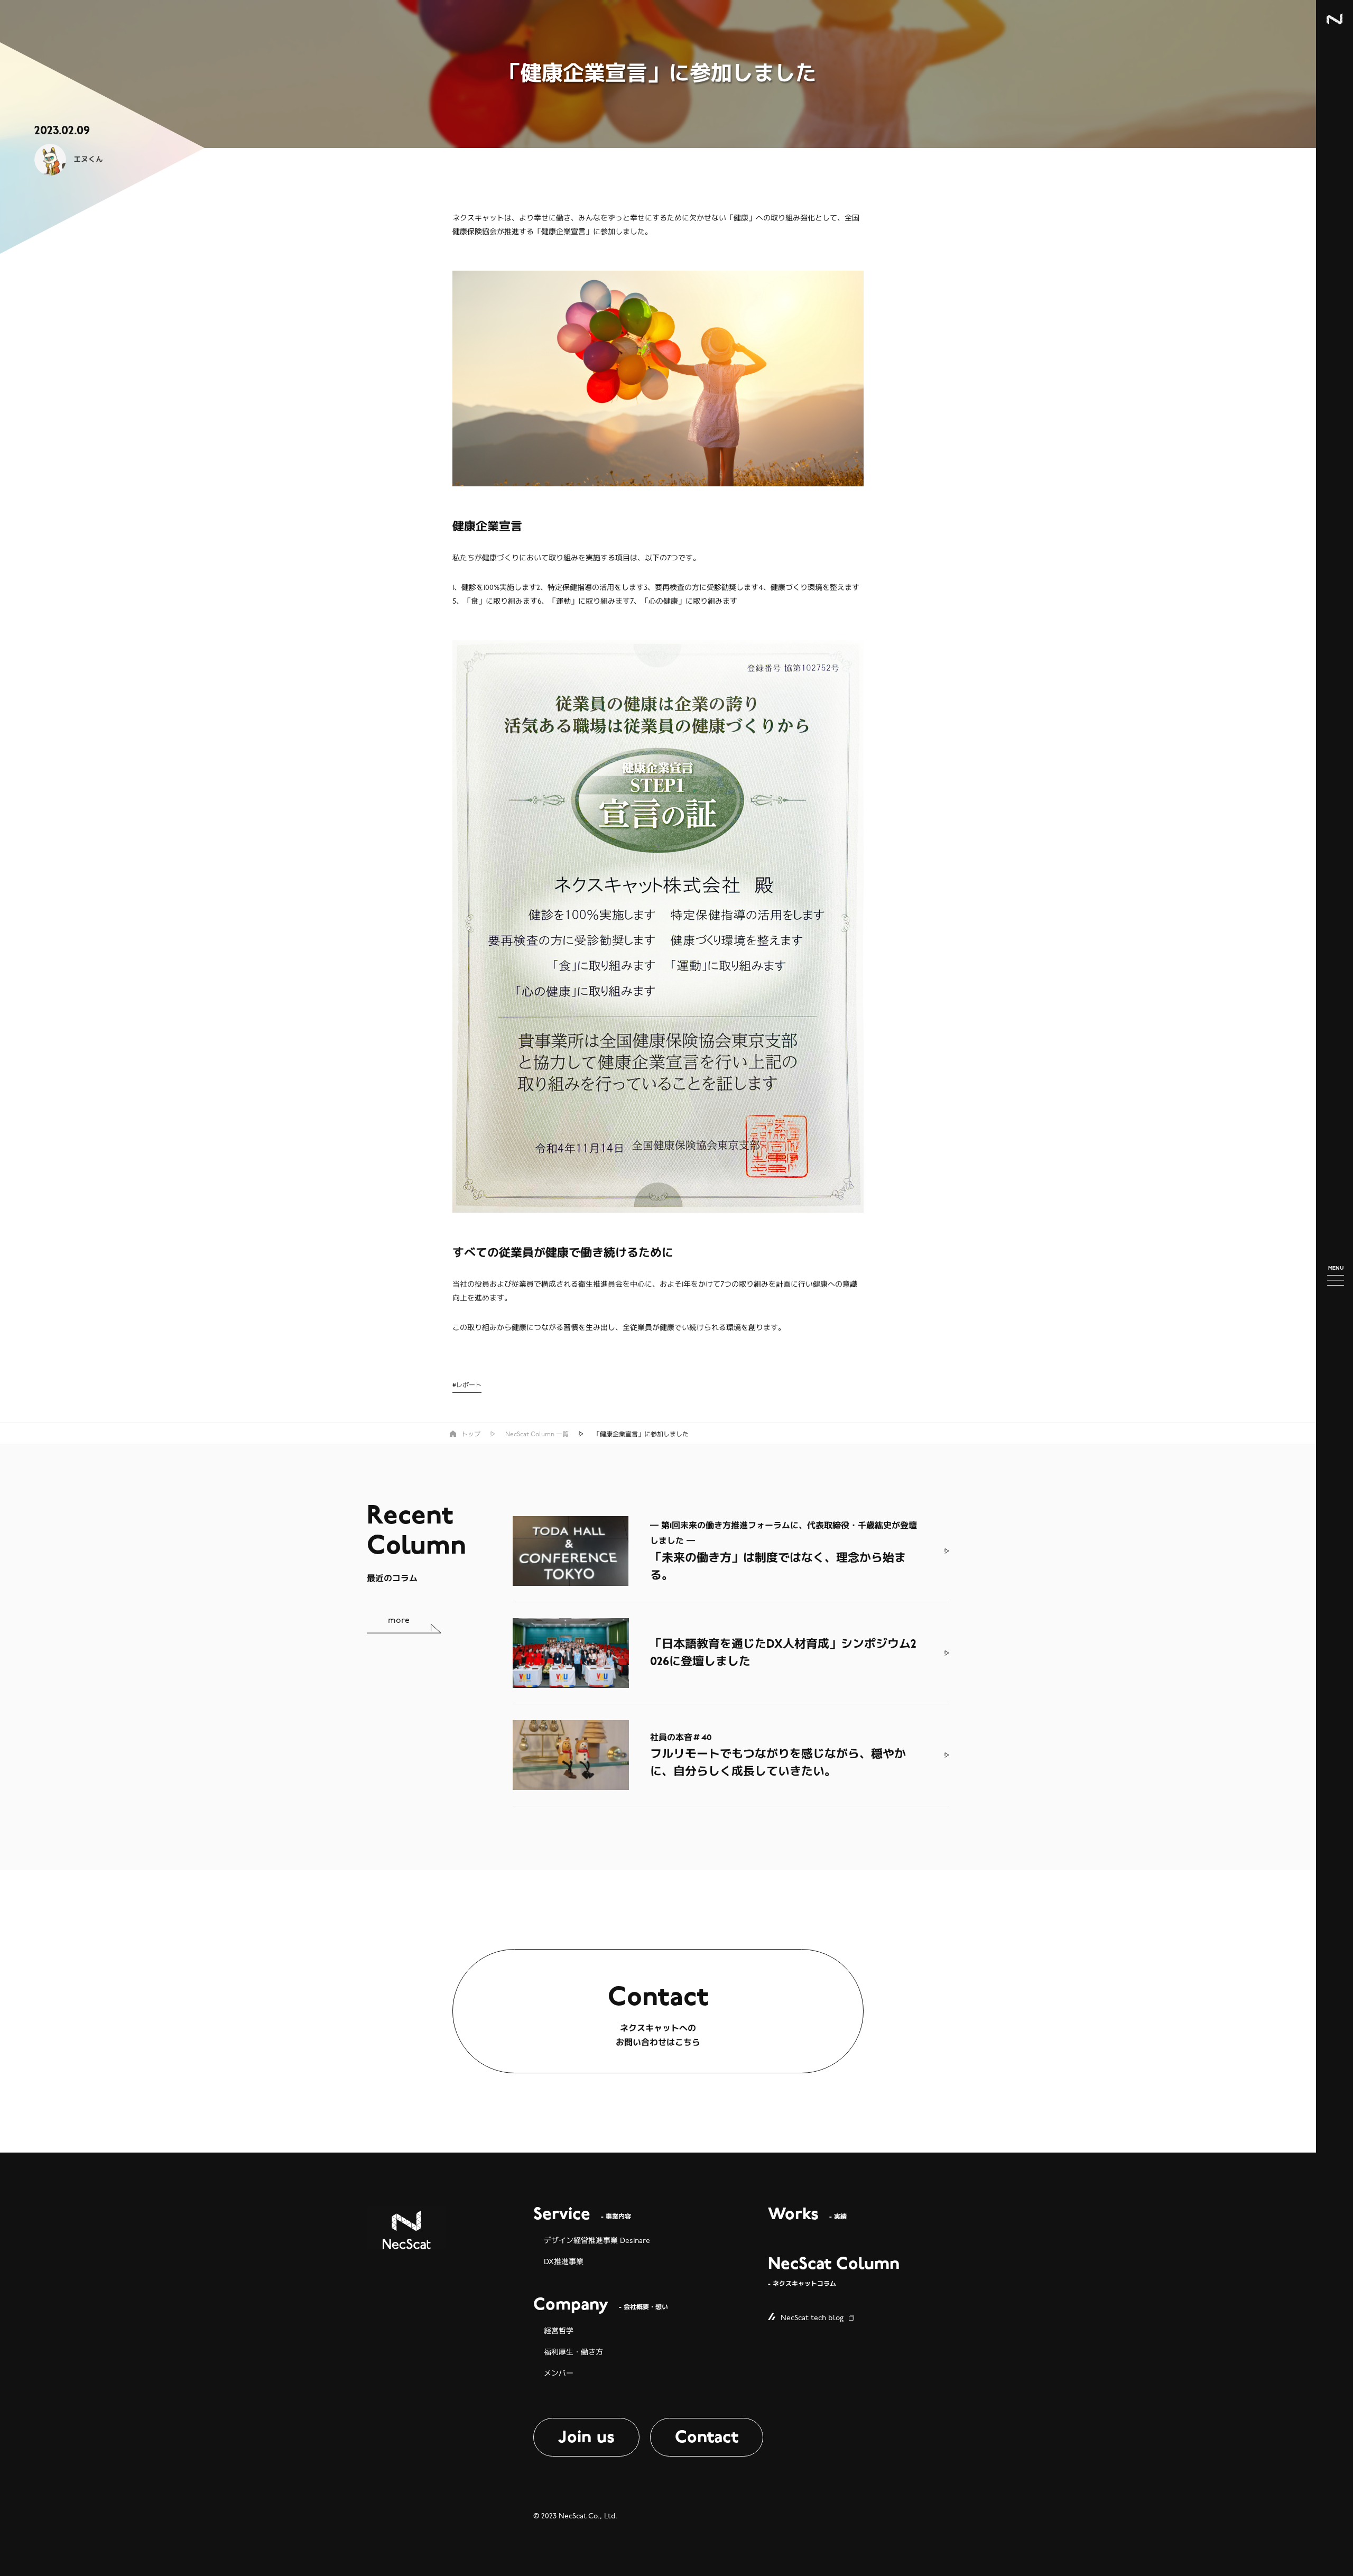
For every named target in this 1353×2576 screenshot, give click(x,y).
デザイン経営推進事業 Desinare (597, 2241)
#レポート (467, 1385)
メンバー (559, 2373)
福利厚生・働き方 (573, 2352)
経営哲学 (559, 2331)
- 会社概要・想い (601, 2305)
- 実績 (807, 2215)
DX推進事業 (564, 2262)
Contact (707, 2437)
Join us (586, 2437)
